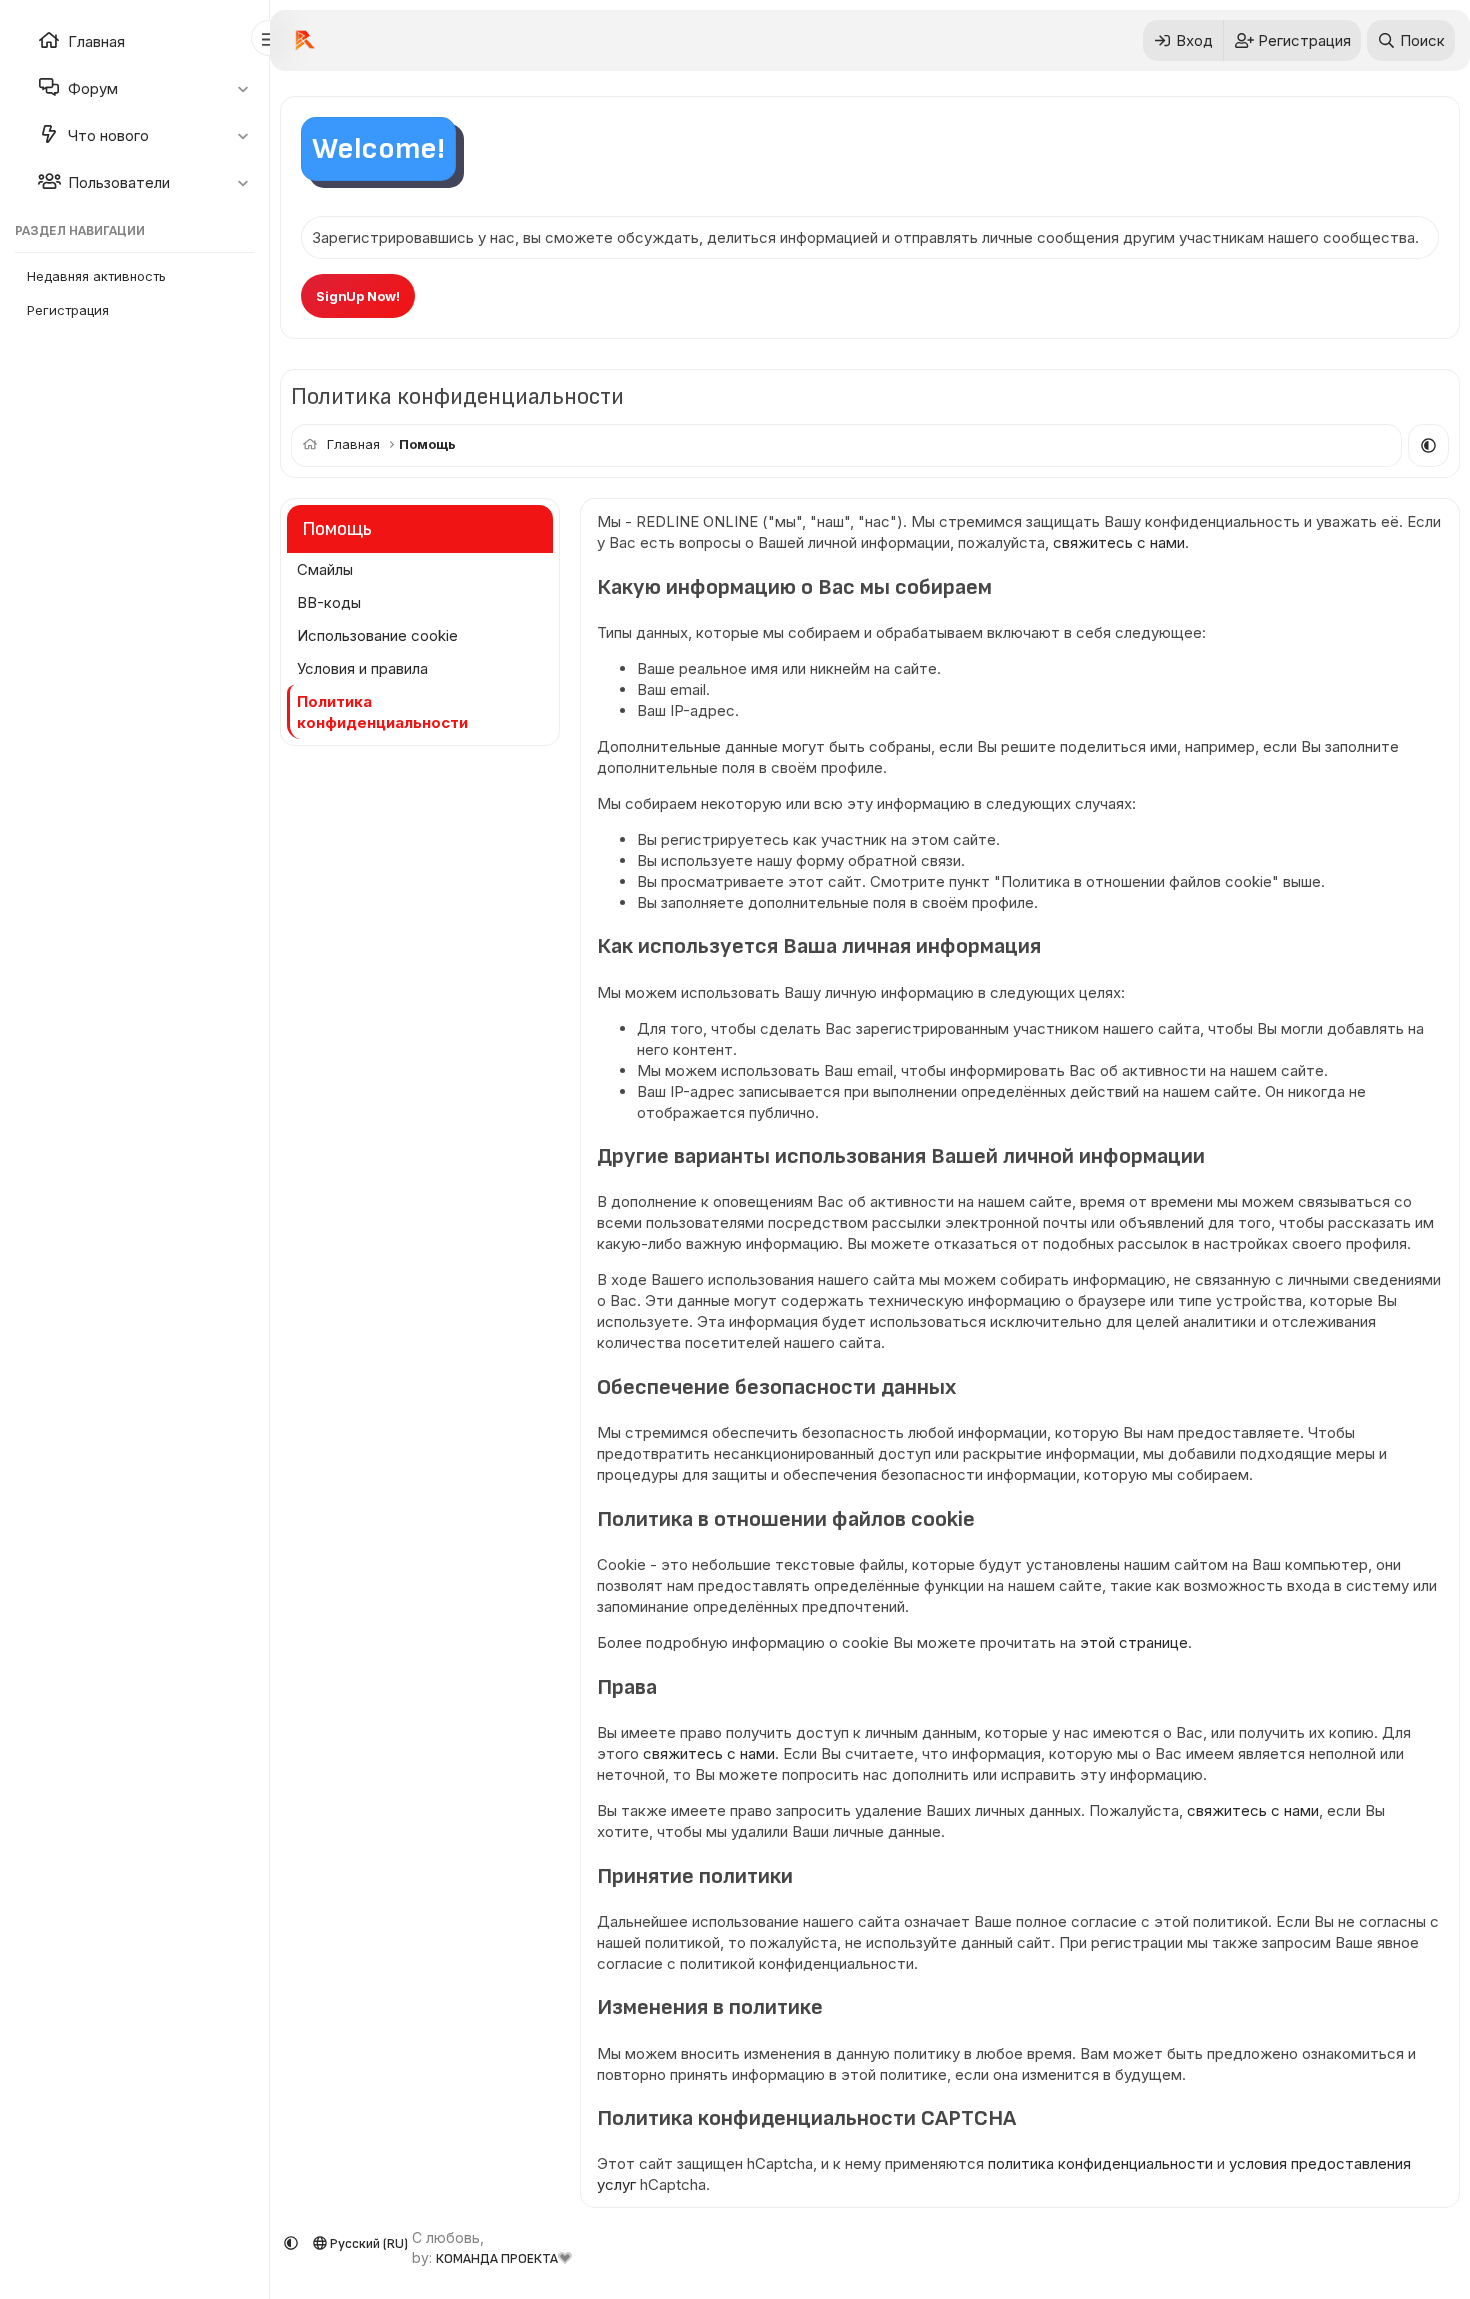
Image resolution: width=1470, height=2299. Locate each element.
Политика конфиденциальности (382, 712)
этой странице (1134, 1642)
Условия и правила (362, 668)
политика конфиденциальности (1100, 2163)
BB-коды (329, 602)
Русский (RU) (367, 2243)
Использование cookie (377, 635)
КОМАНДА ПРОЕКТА (497, 2258)
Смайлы (325, 569)
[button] (242, 88)
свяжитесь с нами (1119, 542)
